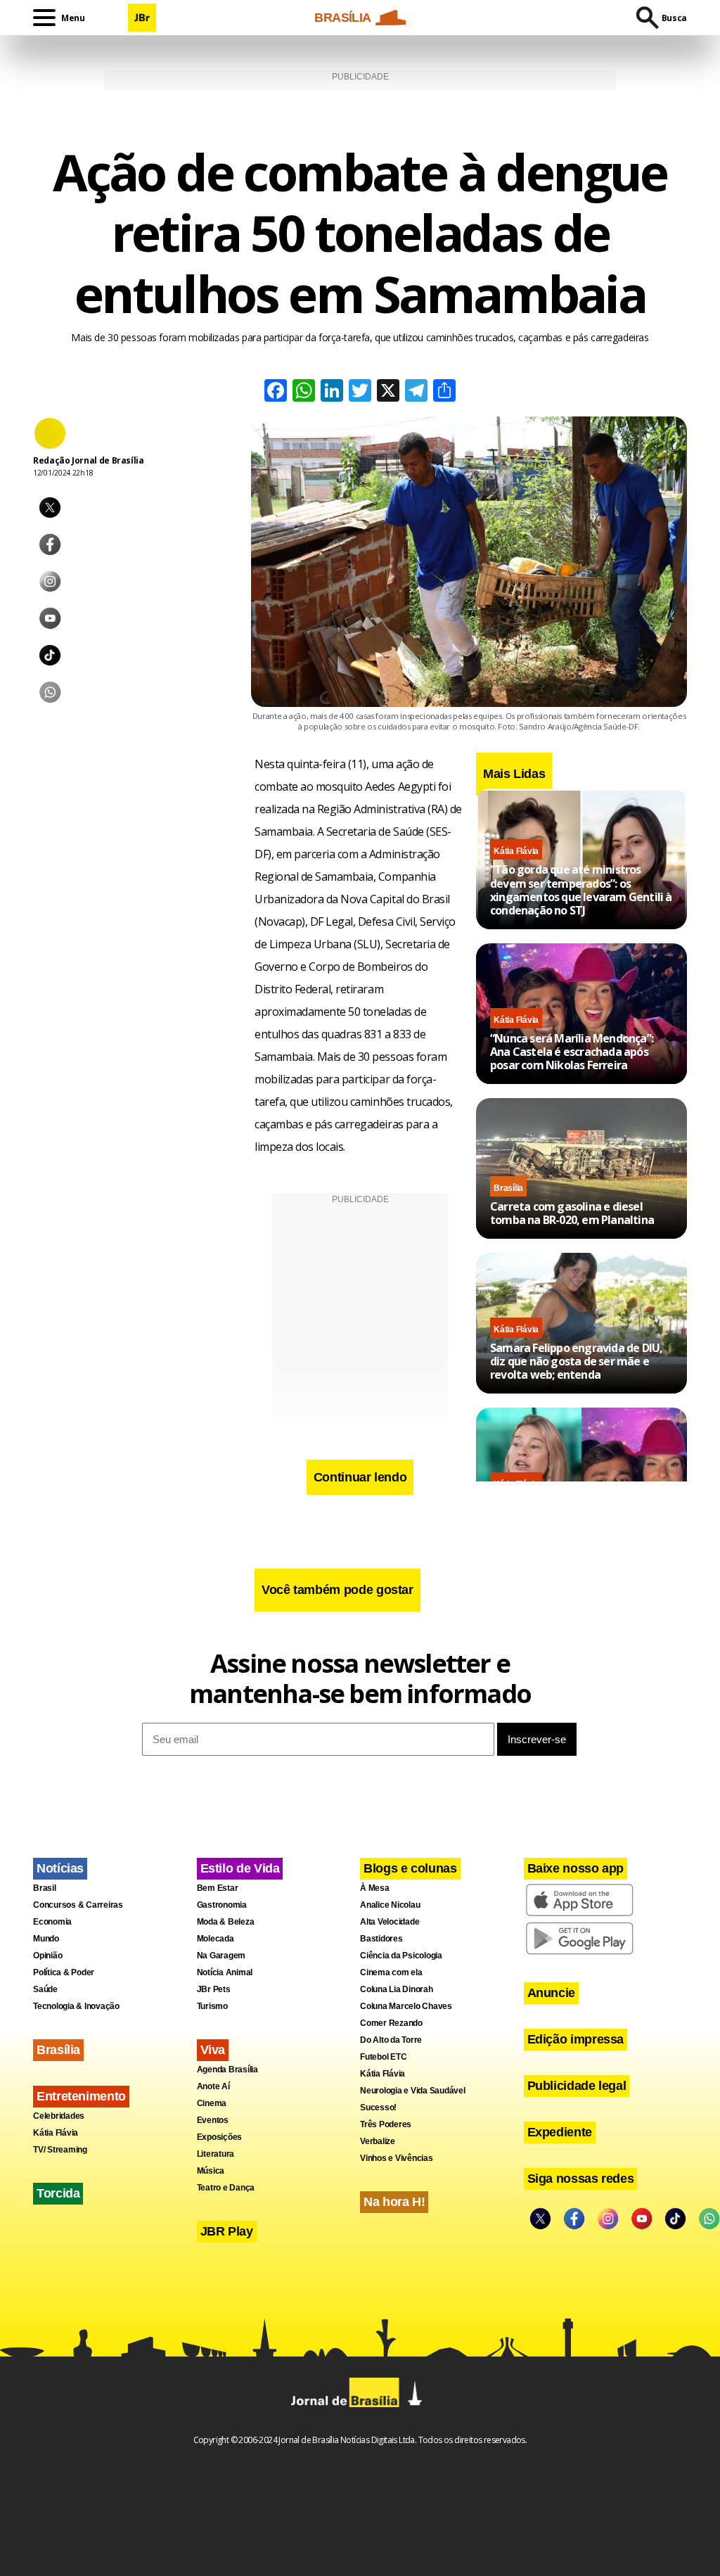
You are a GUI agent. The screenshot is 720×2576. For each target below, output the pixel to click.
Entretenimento (81, 2096)
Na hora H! (394, 2202)
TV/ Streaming (60, 2150)
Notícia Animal (225, 1972)
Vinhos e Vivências (397, 2158)
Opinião (47, 1956)
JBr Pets (214, 1989)
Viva (213, 2050)
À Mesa (375, 1888)
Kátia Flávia (516, 851)
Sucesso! (378, 2108)
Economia (52, 1922)
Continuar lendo (360, 1477)
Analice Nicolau (390, 1905)
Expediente (560, 2132)
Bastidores (381, 1939)
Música (211, 2171)
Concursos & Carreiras (78, 1905)
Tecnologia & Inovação (76, 2006)
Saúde (45, 1989)
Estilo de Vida (240, 1868)
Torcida (58, 2193)
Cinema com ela (391, 1972)
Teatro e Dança (226, 2188)
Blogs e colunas (410, 1868)
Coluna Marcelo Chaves (406, 2006)
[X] (388, 392)
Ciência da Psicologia (401, 1956)
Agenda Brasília (227, 2070)
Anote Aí (213, 2086)
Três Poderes (386, 2124)
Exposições (220, 2137)
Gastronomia (222, 1905)
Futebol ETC (383, 2057)
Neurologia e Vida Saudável (413, 2091)
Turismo (212, 2006)
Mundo (46, 1939)
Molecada (216, 1939)
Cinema (212, 2103)
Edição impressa (576, 2039)
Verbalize (378, 2141)
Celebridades (59, 2116)
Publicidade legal (577, 2086)
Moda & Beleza (226, 1922)
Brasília (508, 1188)
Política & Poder (64, 1972)
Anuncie (551, 1993)
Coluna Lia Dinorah (397, 1989)
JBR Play (227, 2231)
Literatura (216, 2154)
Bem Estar (218, 1888)
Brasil (45, 1888)
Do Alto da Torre (391, 2040)
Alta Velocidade (390, 1922)
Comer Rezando (391, 2023)
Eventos (213, 2120)
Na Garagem (221, 1956)
